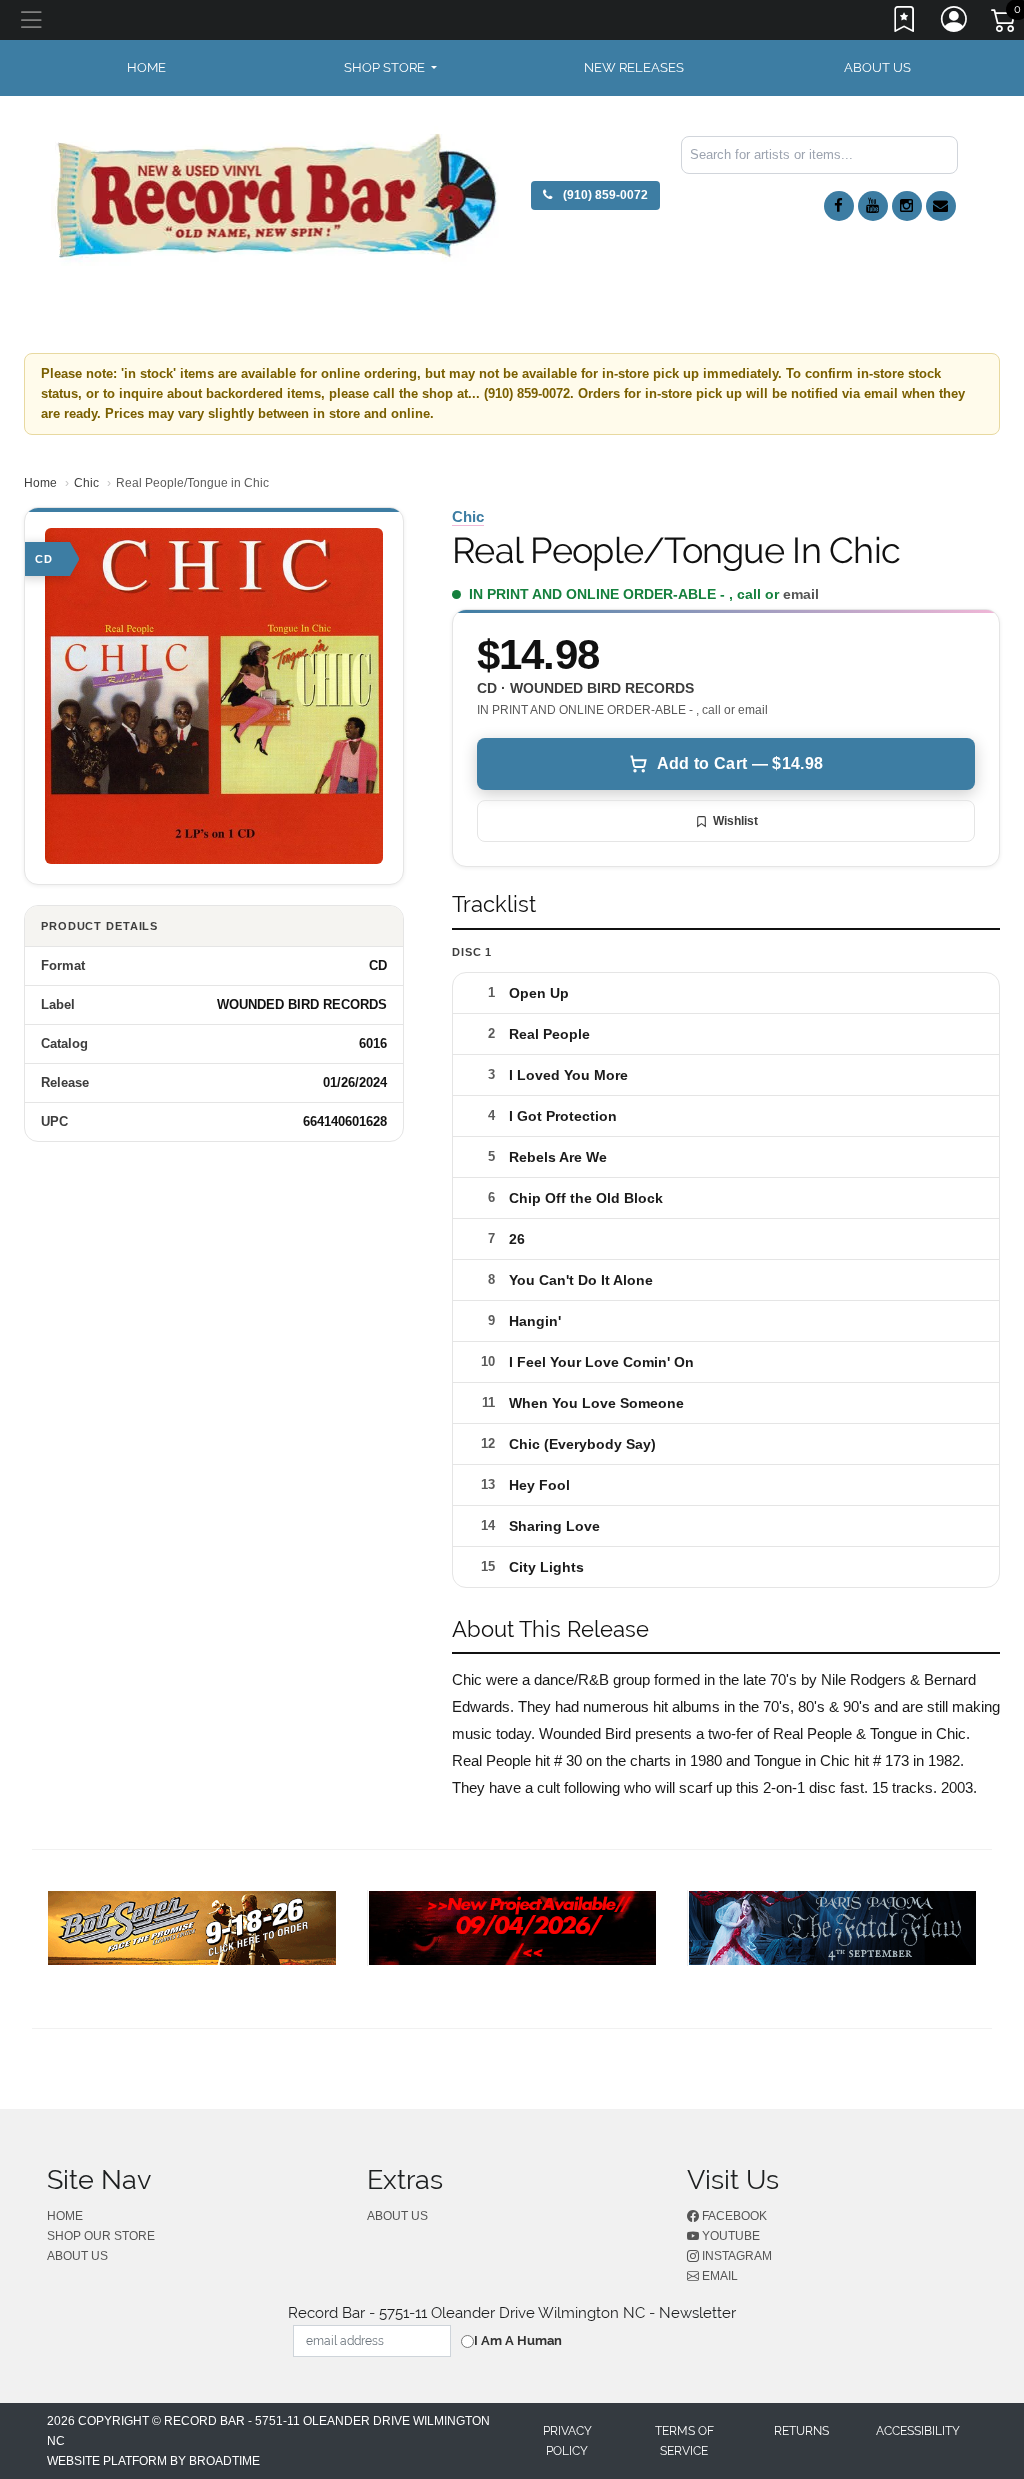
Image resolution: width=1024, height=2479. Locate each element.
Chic (86, 483)
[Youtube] (873, 206)
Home (40, 483)
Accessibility (918, 2431)
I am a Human (518, 2340)
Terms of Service (684, 2441)
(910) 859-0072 (604, 195)
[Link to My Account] (955, 23)
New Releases (634, 67)
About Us (877, 67)
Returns (801, 2431)
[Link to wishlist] (905, 23)
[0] (1005, 24)
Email (718, 2276)
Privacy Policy (567, 2441)
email (801, 594)
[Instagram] (907, 206)
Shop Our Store (101, 2236)
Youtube (729, 2236)
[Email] (941, 206)
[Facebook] (839, 206)
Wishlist (735, 821)
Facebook (733, 2216)
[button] (390, 68)
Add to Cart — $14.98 (740, 763)
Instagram (735, 2256)
